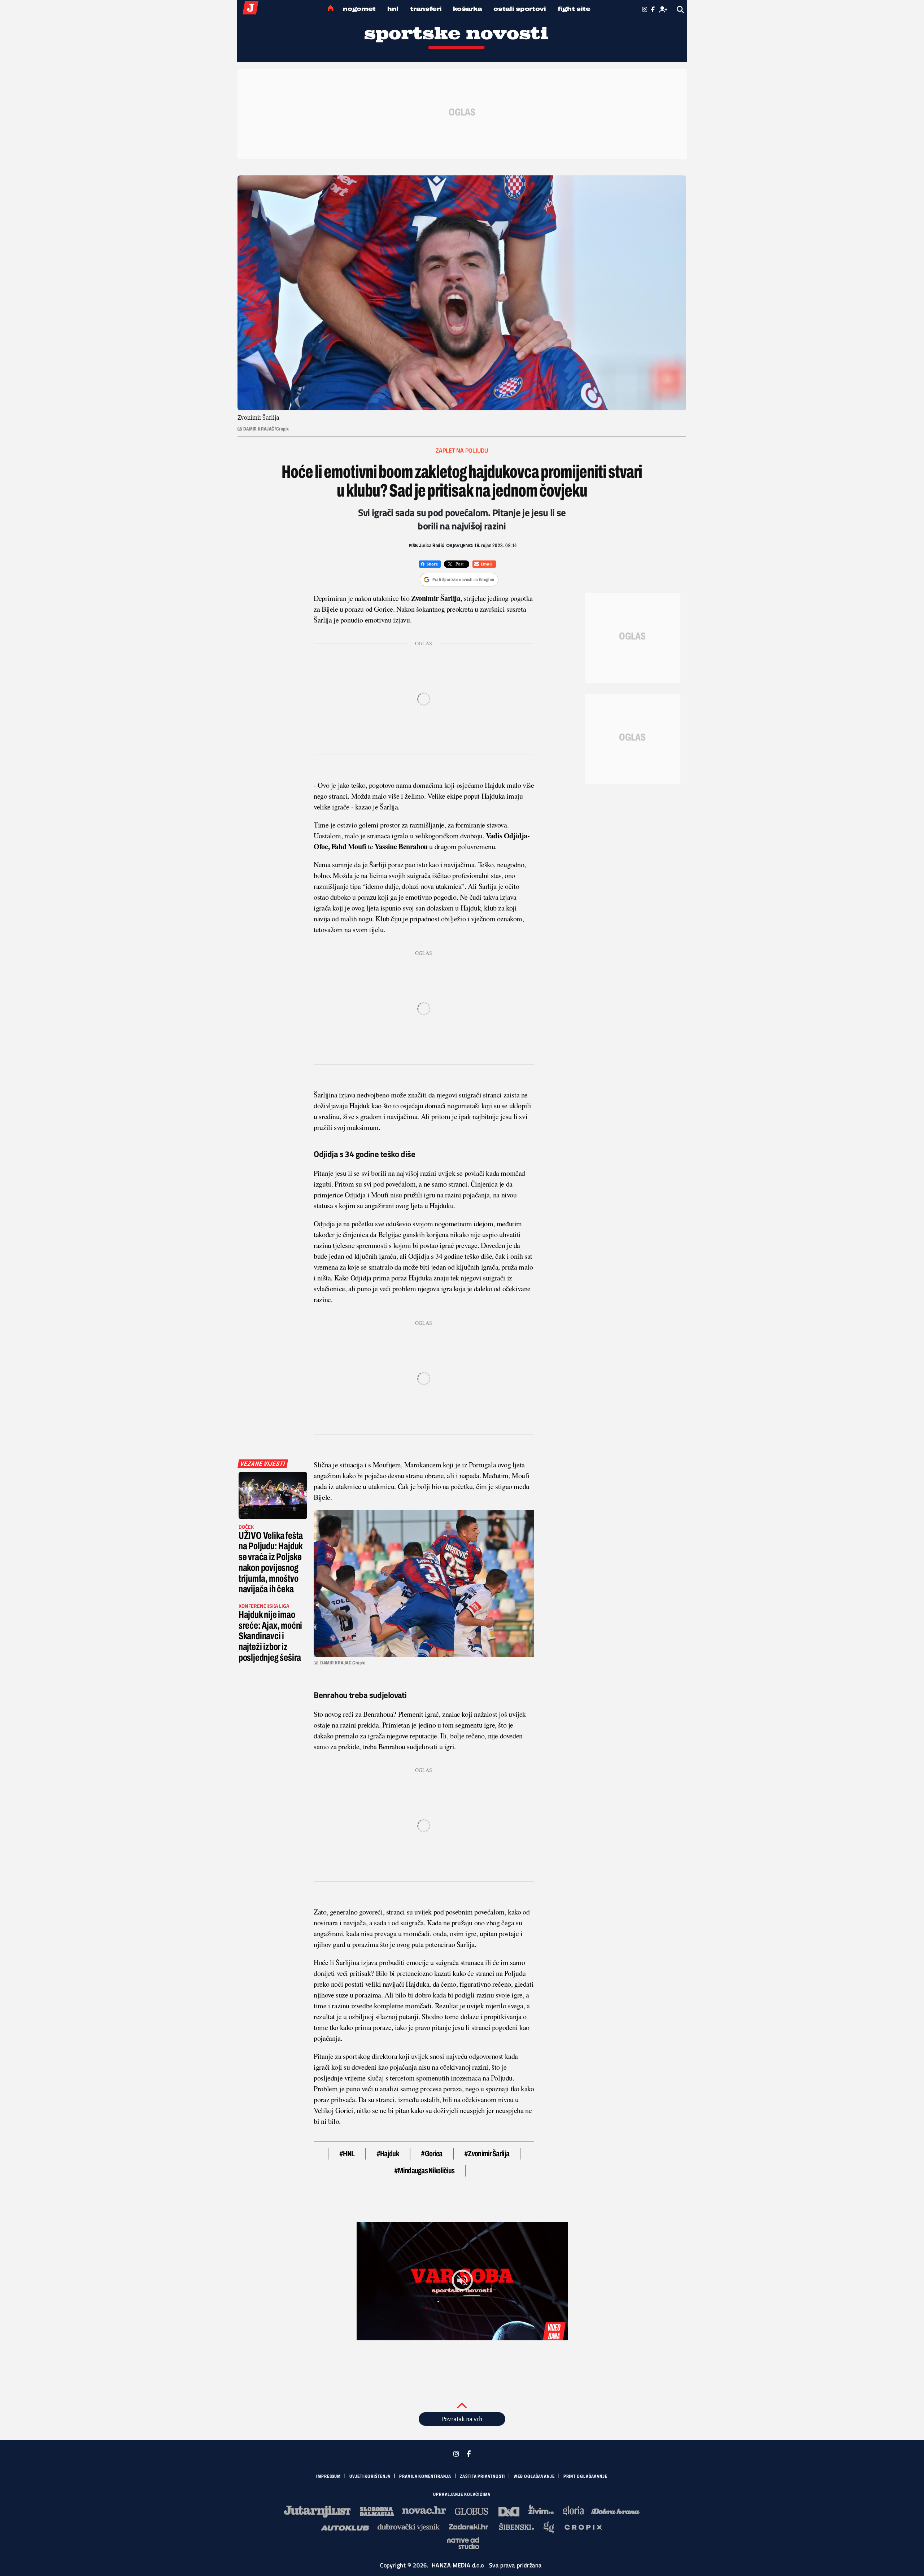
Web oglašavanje (534, 2476)
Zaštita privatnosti (482, 2476)
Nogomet (359, 9)
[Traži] (681, 10)
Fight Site (574, 9)
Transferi (426, 9)
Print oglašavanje (585, 2476)
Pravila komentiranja (425, 2476)
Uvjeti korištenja (370, 2476)
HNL (393, 9)
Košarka (467, 9)
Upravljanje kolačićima (462, 2494)
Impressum (328, 2476)
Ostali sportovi (520, 9)
